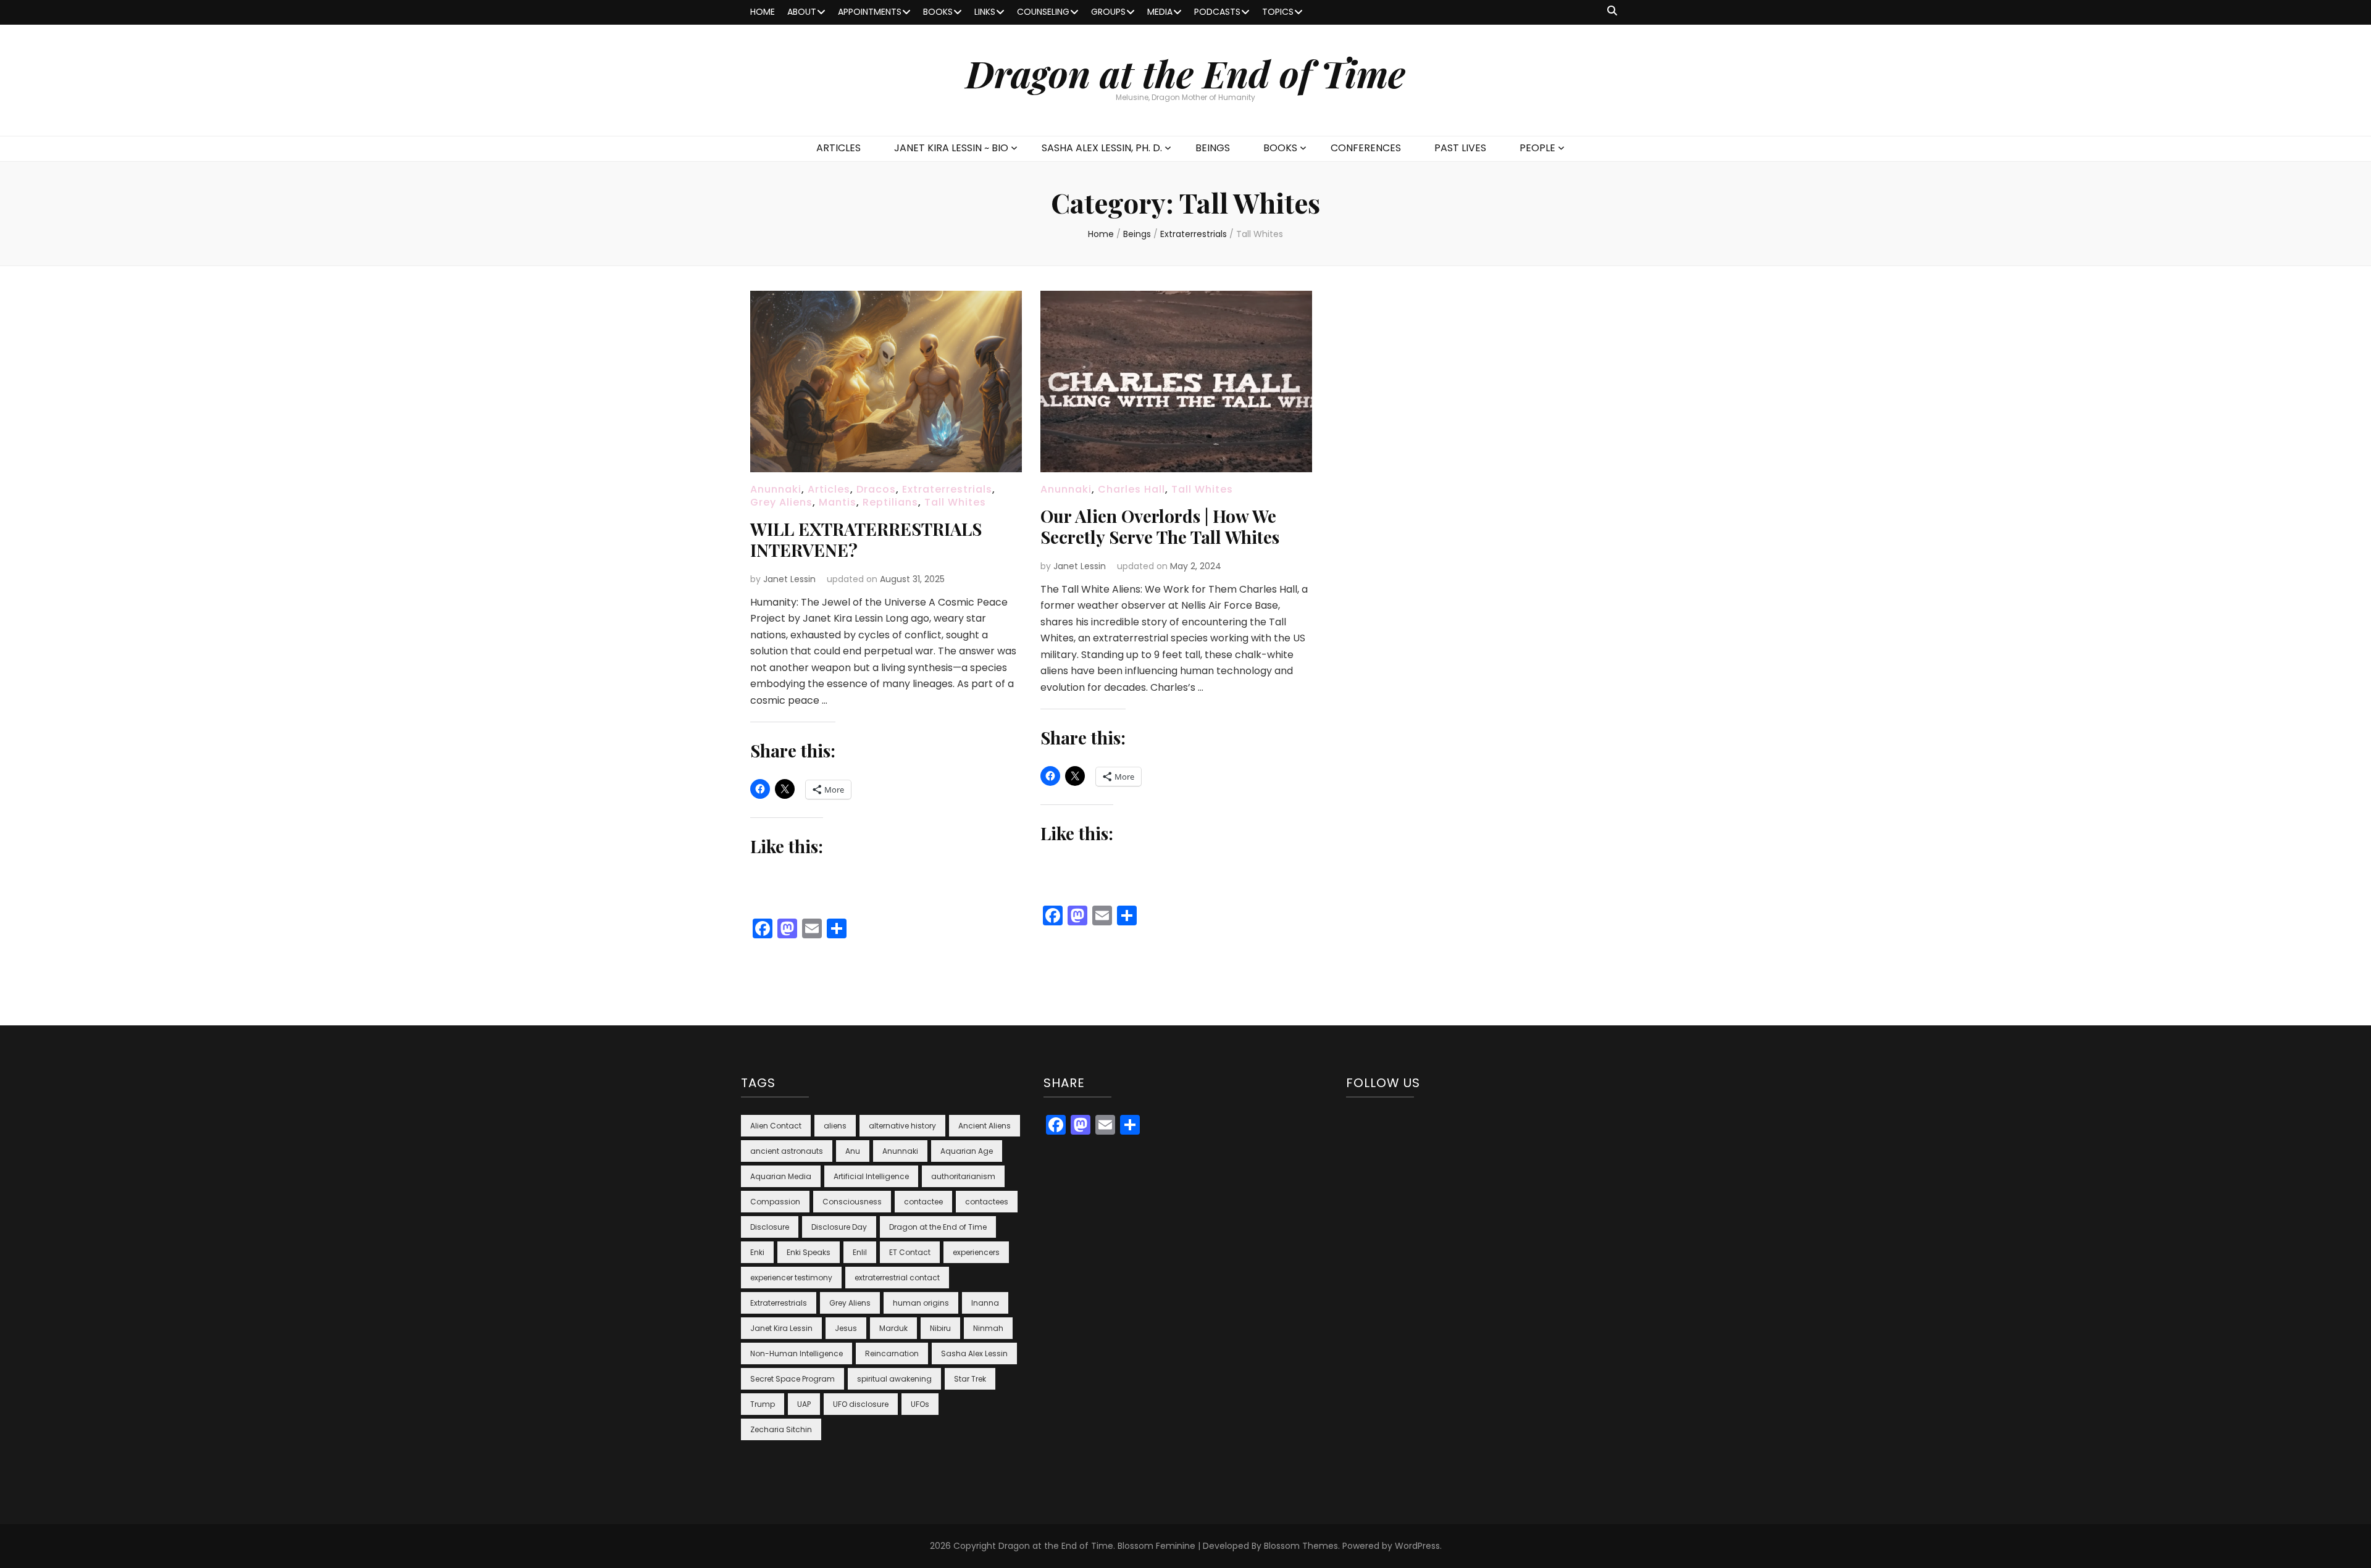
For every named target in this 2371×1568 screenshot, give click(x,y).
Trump (763, 1404)
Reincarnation (892, 1353)
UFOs (920, 1404)
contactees (987, 1202)
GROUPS (1108, 12)
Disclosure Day (839, 1227)
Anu (853, 1151)
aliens (835, 1126)
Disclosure (770, 1227)
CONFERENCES (1366, 148)
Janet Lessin (789, 579)
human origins (921, 1303)
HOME (763, 12)
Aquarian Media (781, 1176)
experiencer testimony (791, 1278)
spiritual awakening (894, 1379)
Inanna (985, 1303)
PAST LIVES (1460, 148)
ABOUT (802, 12)
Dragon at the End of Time (1185, 73)
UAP (804, 1404)
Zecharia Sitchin (781, 1429)
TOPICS (1278, 12)
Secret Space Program (792, 1379)
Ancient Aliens (985, 1126)
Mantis (838, 502)
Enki (757, 1252)
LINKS (985, 12)
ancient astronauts (787, 1151)
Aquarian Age (967, 1151)
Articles (829, 489)
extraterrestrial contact (897, 1278)
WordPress (1417, 1546)
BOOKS (938, 12)
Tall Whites (955, 502)
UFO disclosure (861, 1404)
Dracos (876, 489)
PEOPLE (1537, 148)
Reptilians (890, 502)
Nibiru (940, 1328)
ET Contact (910, 1252)
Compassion (775, 1202)
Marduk (893, 1328)
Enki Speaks (809, 1252)
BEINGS (1213, 148)
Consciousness (852, 1202)
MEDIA (1160, 12)
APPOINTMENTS (870, 12)
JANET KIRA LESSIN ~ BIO (951, 148)
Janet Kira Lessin (781, 1328)
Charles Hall (1131, 489)
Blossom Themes (1301, 1546)
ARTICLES (838, 148)
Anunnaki (776, 489)
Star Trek (970, 1379)
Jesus (846, 1328)
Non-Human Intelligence (797, 1353)
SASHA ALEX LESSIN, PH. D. (1102, 148)
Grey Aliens (781, 502)
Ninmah (988, 1328)
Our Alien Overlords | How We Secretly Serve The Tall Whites (1160, 526)
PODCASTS (1217, 12)
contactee (923, 1202)
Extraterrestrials (947, 489)
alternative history (902, 1126)
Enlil (860, 1252)
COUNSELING (1043, 12)
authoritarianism (963, 1176)
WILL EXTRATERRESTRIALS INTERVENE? (866, 539)
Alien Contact (776, 1126)
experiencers (976, 1252)
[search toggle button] (1612, 11)
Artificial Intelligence (871, 1176)
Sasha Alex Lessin (974, 1353)
